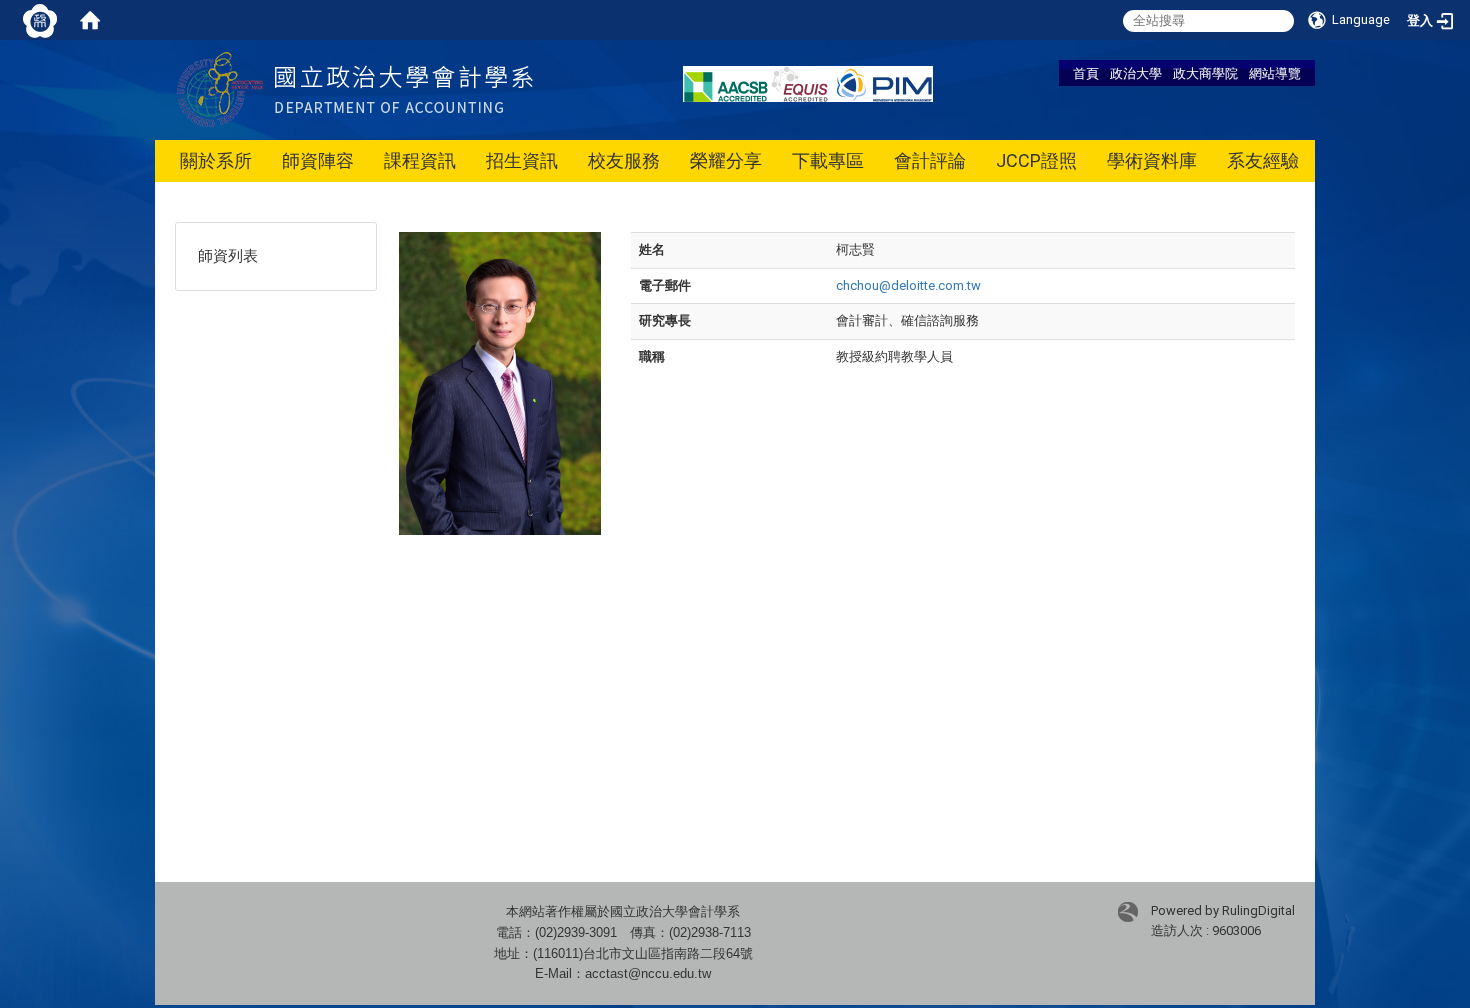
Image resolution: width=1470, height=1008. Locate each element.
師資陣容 (318, 160)
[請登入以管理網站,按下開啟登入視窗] (40, 20)
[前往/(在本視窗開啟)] (404, 88)
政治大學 (1136, 73)
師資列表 (228, 256)
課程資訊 (420, 160)
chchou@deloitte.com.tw (908, 285)
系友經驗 (1263, 160)
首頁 (1086, 73)
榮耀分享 (726, 160)
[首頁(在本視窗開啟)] (90, 20)
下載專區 (828, 160)
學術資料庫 (1152, 160)
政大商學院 (1205, 73)
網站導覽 (1275, 73)
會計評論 (930, 160)
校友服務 (624, 160)
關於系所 (216, 160)
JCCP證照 (1036, 160)
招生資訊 (522, 160)
